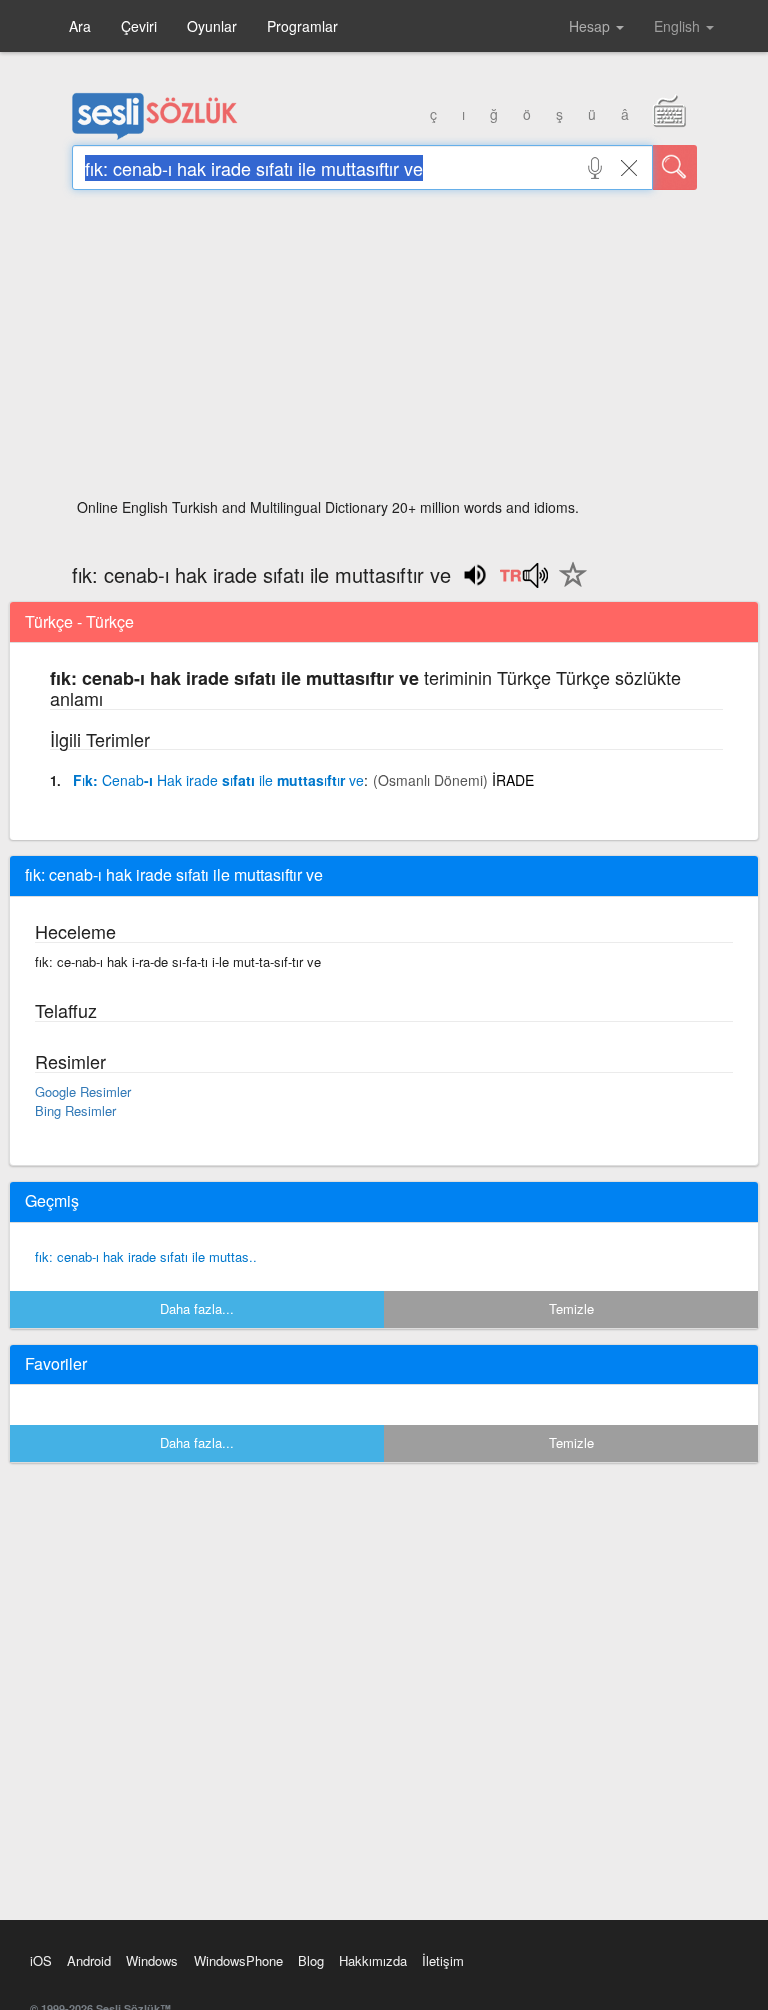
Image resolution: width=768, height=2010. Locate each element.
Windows (152, 1960)
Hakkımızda (373, 1960)
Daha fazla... (197, 1308)
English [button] (679, 26)
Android (89, 1960)
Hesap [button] (591, 26)
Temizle (571, 1308)
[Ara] (675, 167)
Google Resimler (83, 1091)
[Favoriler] (568, 586)
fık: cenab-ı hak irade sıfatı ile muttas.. (146, 1256)
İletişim (443, 1960)
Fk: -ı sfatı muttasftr (218, 780)
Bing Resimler (75, 1110)
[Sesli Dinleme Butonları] (523, 582)
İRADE (513, 780)
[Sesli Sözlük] (155, 135)
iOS (41, 1960)
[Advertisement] (384, 350)
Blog (311, 1960)
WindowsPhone (238, 1960)
